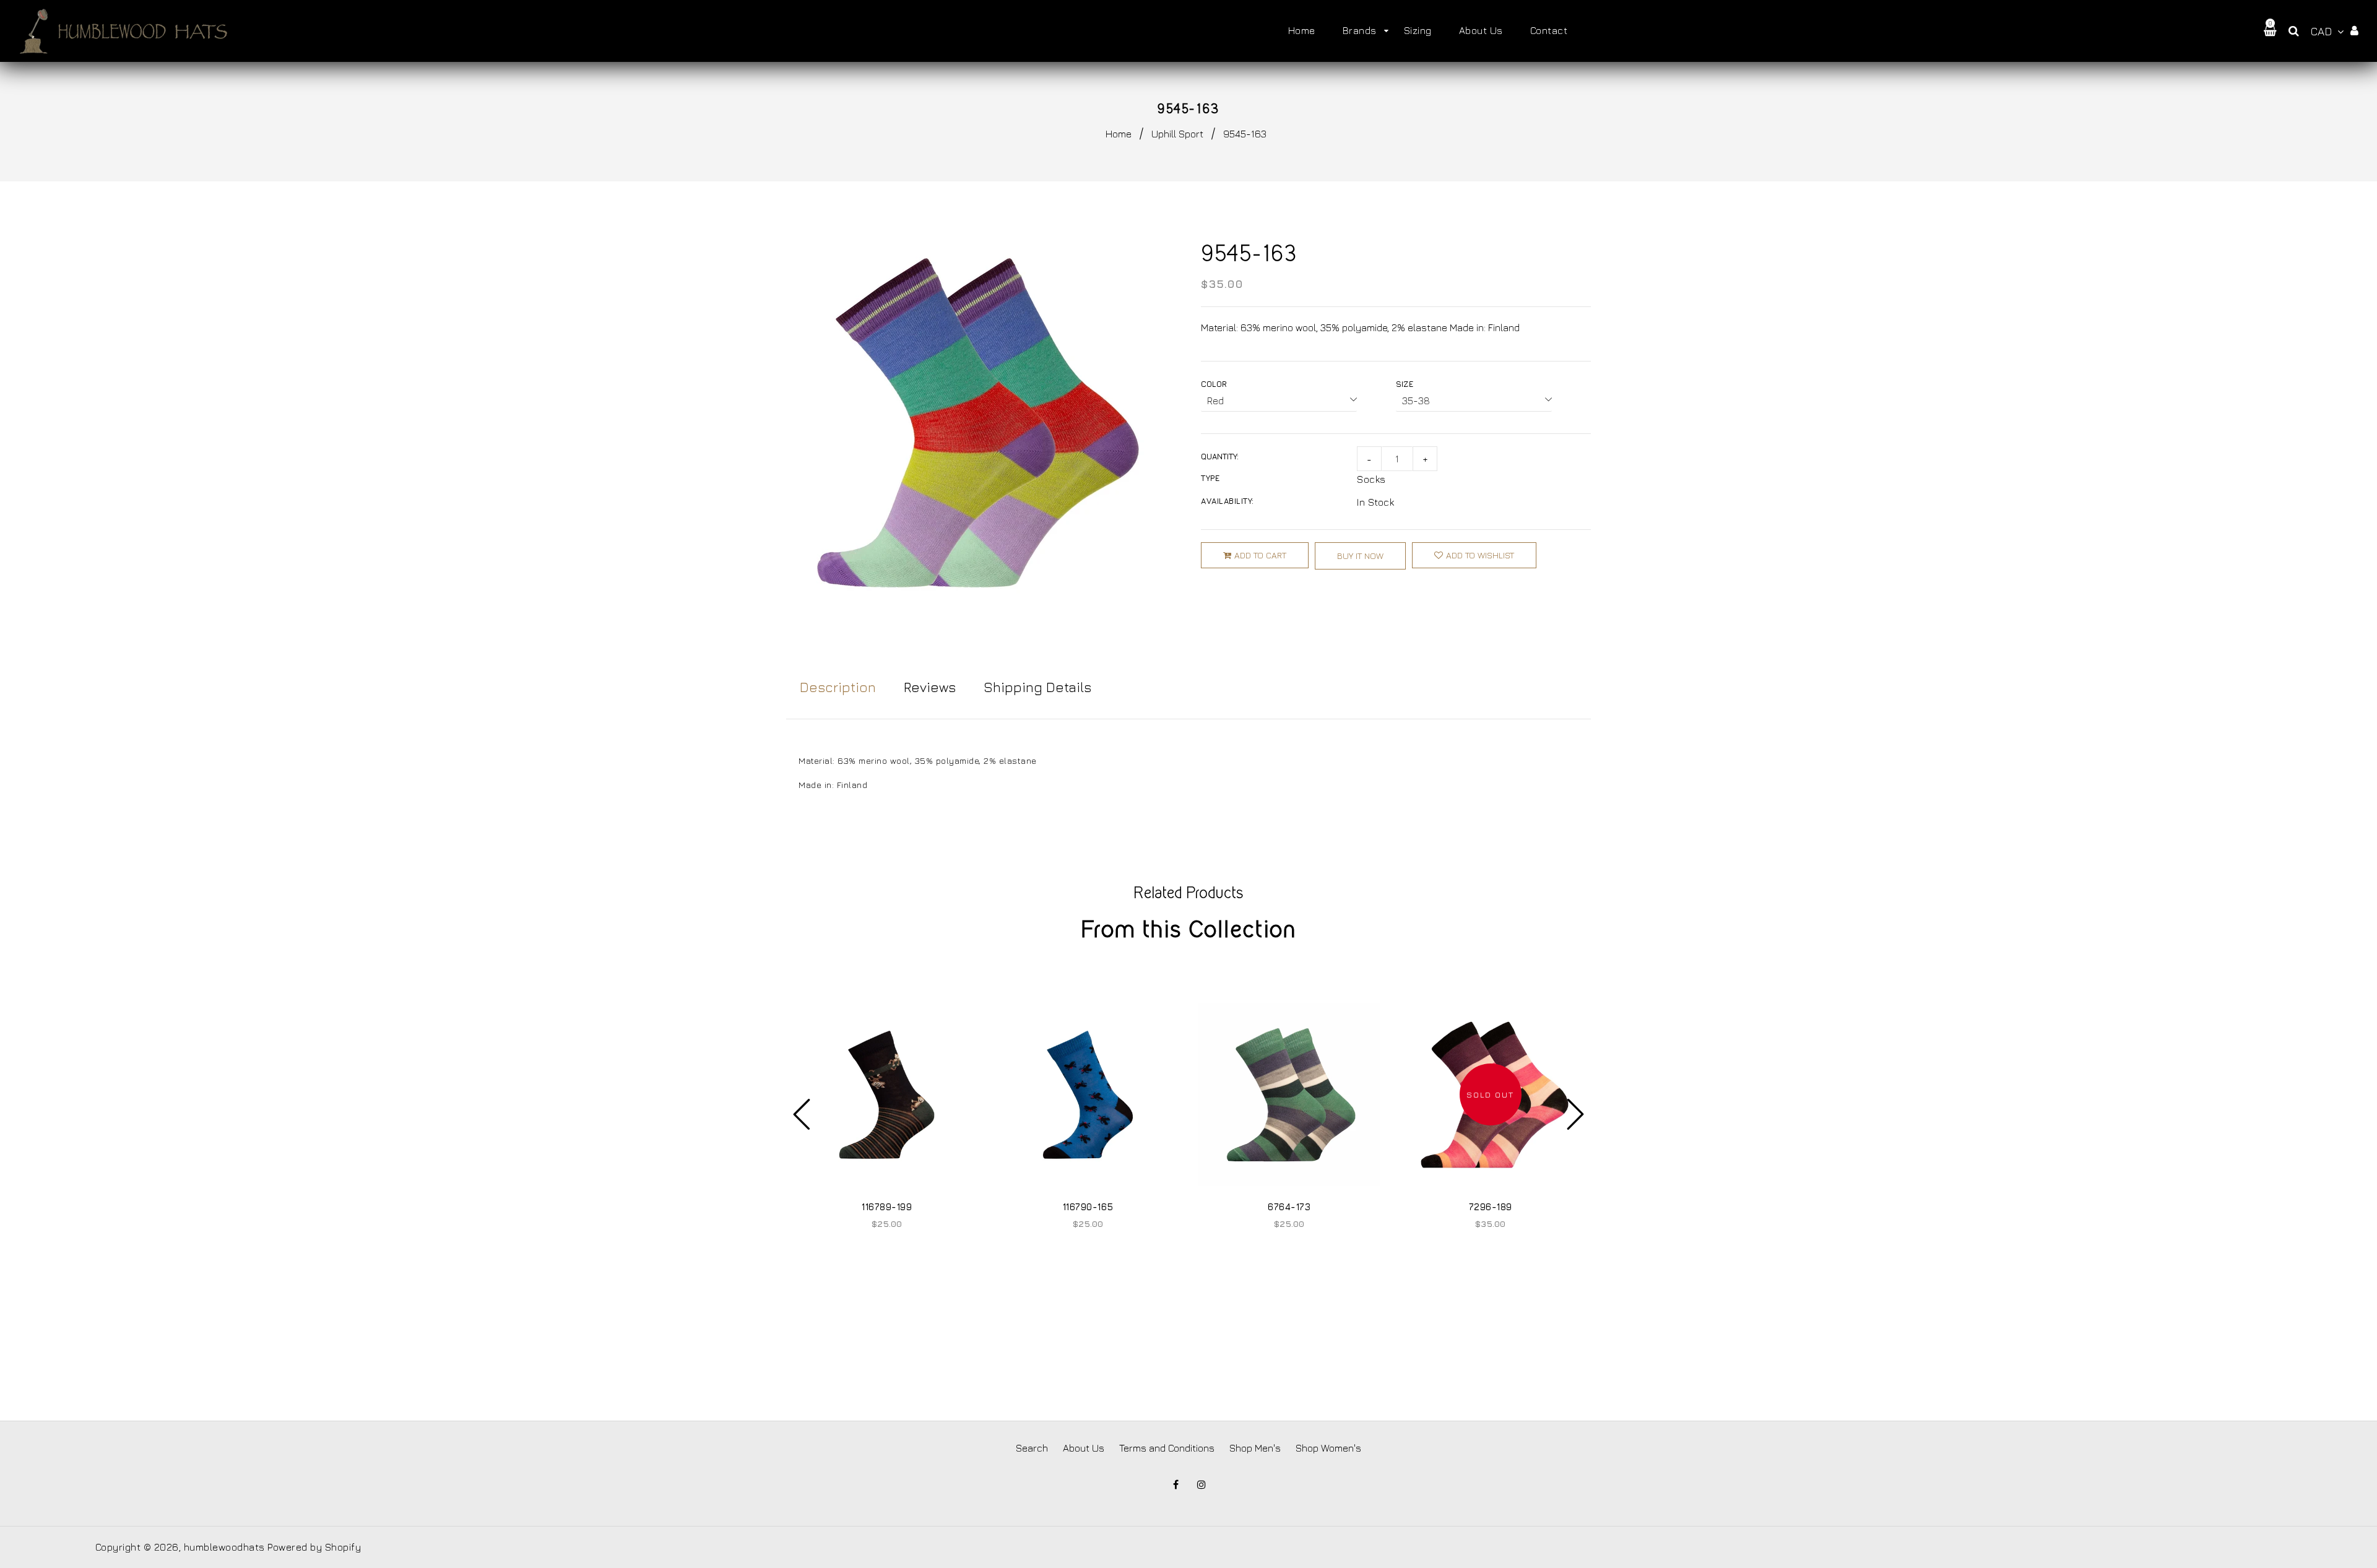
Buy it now (1360, 556)
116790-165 (1088, 1207)
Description (838, 687)
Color (1214, 384)
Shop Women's (1328, 1448)
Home (1119, 134)
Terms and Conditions (1167, 1448)
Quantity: (1220, 456)
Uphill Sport (1177, 134)
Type (1210, 478)
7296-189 (1491, 1207)
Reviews (930, 687)
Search (1032, 1448)
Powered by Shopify (314, 1547)
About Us (1084, 1448)
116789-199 (887, 1207)
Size (1405, 384)
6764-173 (1289, 1207)
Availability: (1227, 501)
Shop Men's (1255, 1448)
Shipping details (1037, 687)
